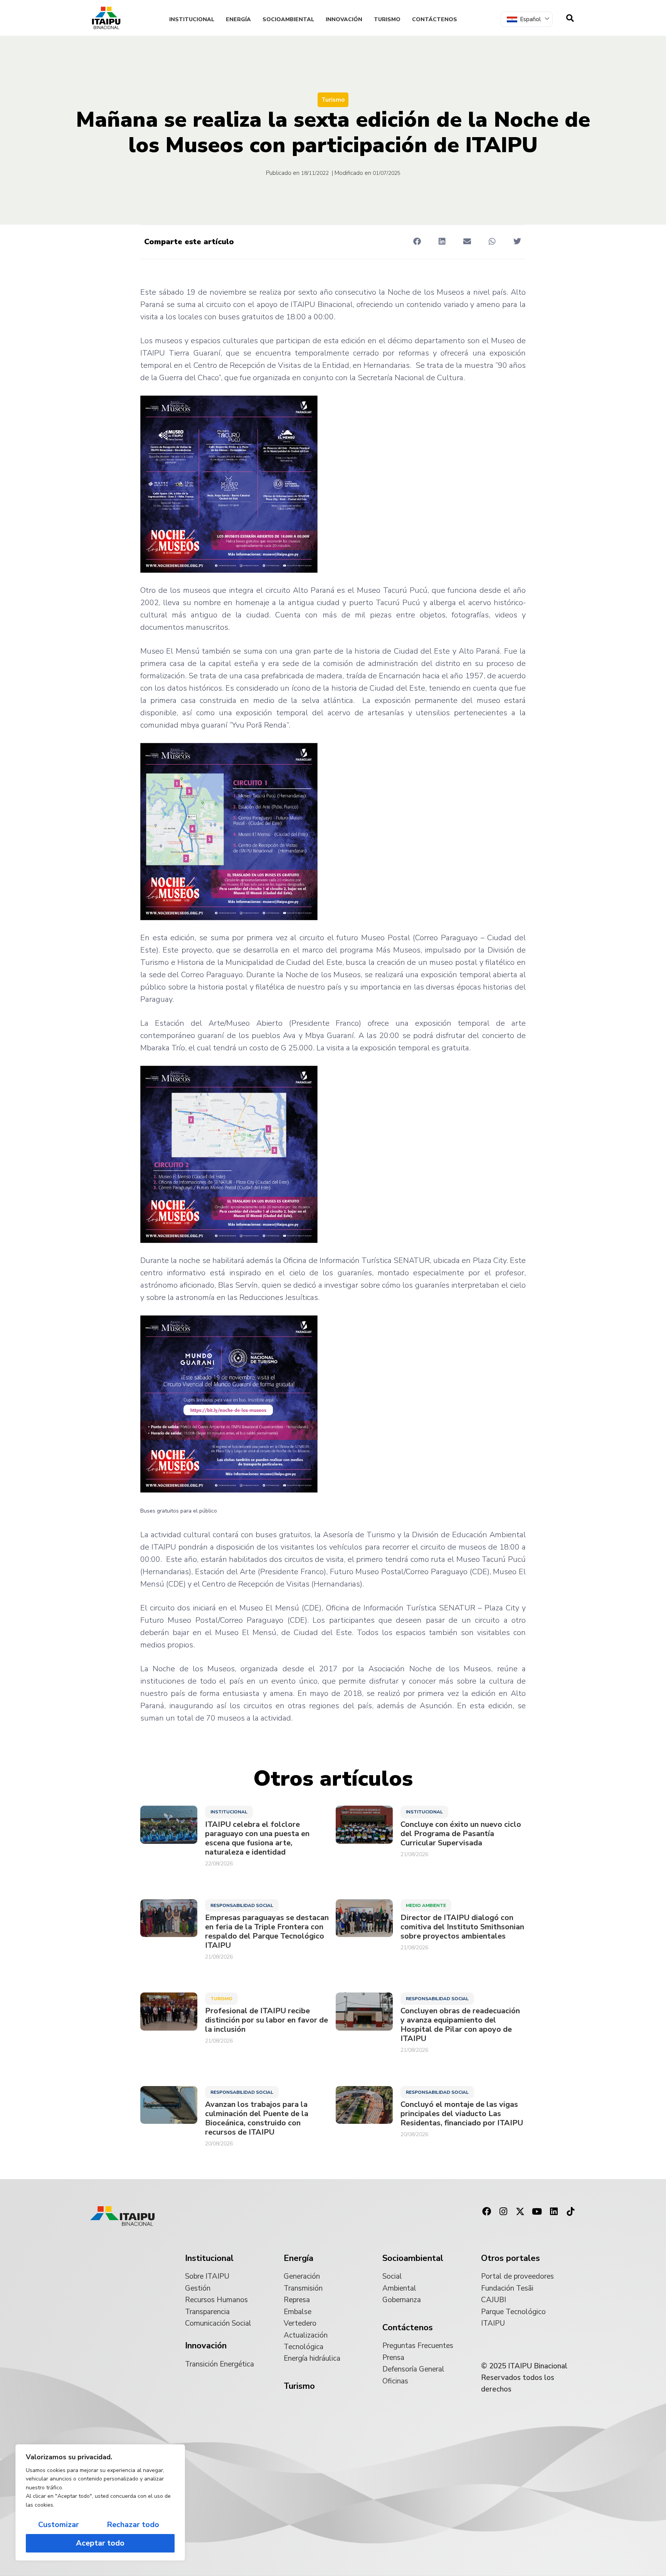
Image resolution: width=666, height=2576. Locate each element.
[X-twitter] (520, 2212)
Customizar (59, 2525)
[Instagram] (503, 2212)
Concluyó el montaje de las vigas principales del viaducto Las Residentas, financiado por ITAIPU (462, 2114)
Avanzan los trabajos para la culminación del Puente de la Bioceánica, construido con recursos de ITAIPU (257, 2118)
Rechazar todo (133, 2525)
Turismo (387, 19)
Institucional (192, 19)
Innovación (344, 19)
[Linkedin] (554, 2212)
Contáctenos (435, 19)
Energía (238, 19)
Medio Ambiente (426, 1905)
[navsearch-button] (570, 18)
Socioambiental (288, 19)
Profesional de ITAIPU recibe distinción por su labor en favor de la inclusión (267, 2020)
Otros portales (510, 2258)
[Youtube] (537, 2212)
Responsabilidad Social (242, 1905)
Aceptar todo (100, 2543)
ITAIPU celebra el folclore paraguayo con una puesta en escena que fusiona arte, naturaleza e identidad (257, 1838)
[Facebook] (486, 2212)
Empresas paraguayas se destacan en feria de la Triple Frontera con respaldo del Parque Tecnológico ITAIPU (267, 1932)
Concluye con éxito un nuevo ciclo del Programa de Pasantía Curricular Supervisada (461, 1834)
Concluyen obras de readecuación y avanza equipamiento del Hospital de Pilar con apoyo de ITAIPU (460, 2025)
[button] (417, 241)
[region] (100, 2502)
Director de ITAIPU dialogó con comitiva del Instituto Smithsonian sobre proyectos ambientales (462, 1927)
